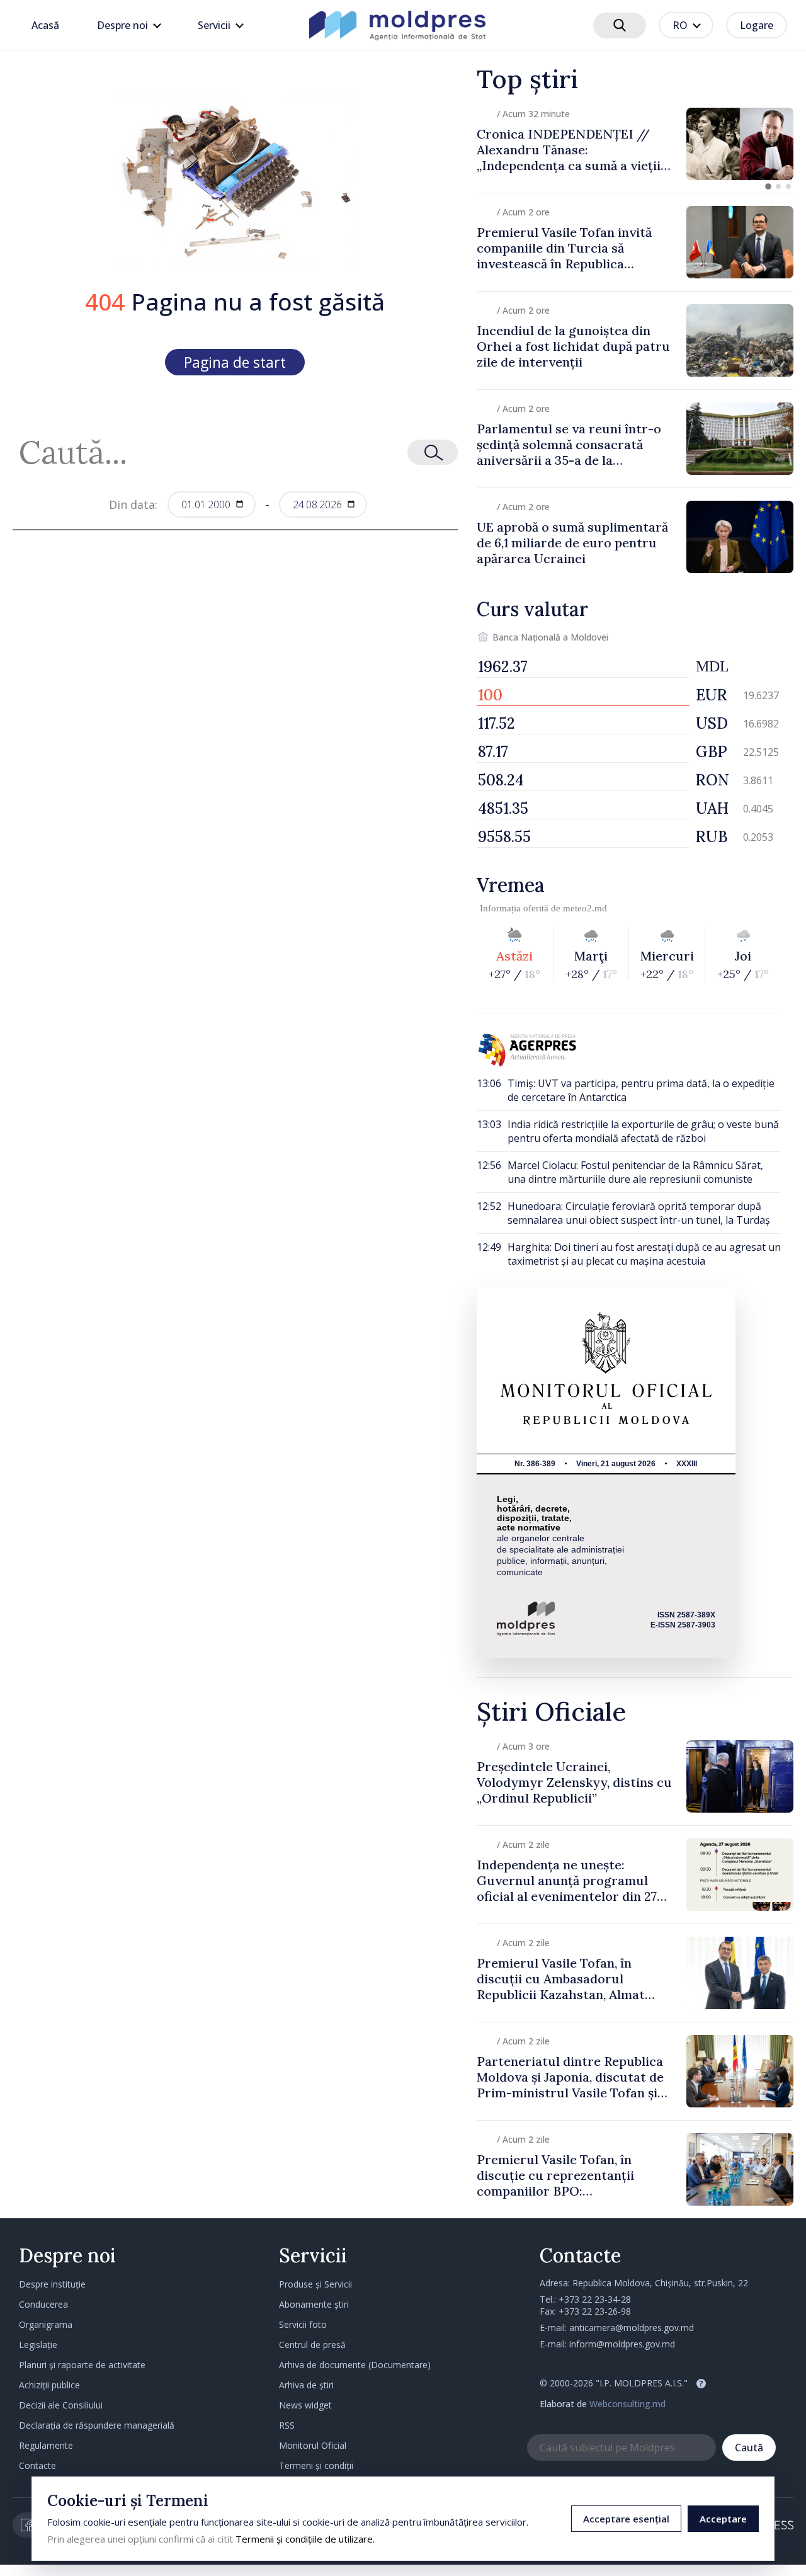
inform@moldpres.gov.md (622, 2344)
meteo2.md (585, 908)
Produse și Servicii (315, 2284)
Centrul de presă (312, 2345)
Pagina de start (235, 362)
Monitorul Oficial (313, 2445)
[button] (768, 186)
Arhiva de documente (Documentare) (355, 2365)
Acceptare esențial (626, 2519)
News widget (305, 2405)
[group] (635, 144)
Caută (749, 2448)
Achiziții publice (49, 2385)
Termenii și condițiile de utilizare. (305, 2539)
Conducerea (43, 2304)
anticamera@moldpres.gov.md (632, 2328)
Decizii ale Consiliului (61, 2405)
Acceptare (723, 2519)
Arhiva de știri (306, 2385)
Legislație (38, 2345)
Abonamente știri (314, 2304)
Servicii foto (303, 2324)
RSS (287, 2425)
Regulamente (46, 2445)
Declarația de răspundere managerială (97, 2425)
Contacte (37, 2465)
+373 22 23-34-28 (595, 2299)
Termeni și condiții (316, 2465)
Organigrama (46, 2324)
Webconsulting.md (627, 2404)
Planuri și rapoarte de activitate (82, 2365)
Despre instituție (52, 2284)
